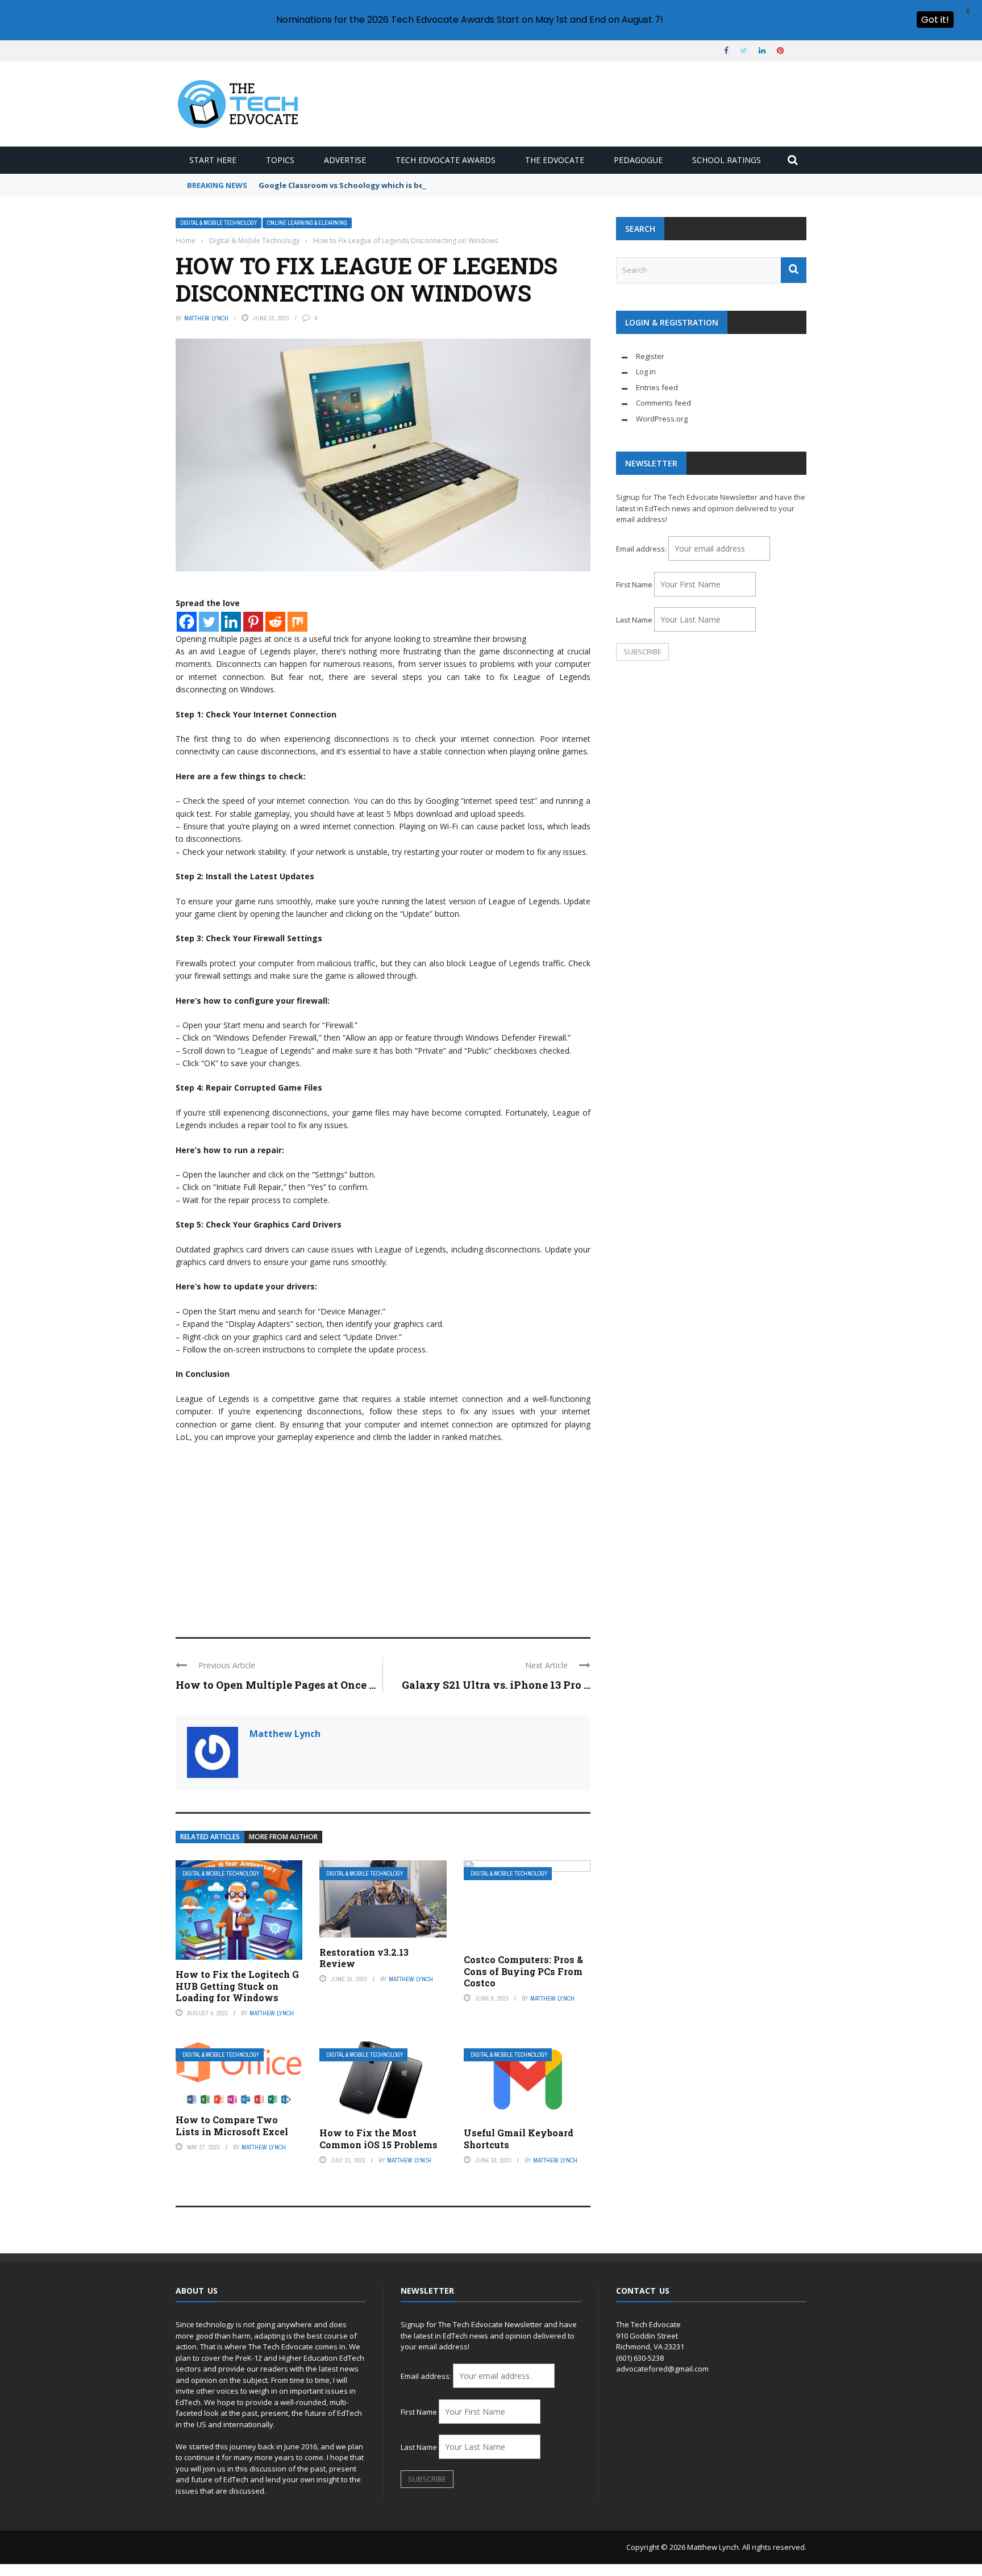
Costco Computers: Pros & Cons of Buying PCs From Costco (523, 1971)
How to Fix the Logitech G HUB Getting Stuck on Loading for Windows (237, 1986)
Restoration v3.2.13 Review (364, 1958)
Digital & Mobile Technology (219, 223)
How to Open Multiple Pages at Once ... (276, 1685)
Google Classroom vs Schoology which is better (349, 185)
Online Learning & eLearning (307, 223)
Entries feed (657, 387)
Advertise (345, 160)
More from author (283, 1837)
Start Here (213, 160)
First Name (634, 584)
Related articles (210, 1837)
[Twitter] (209, 622)
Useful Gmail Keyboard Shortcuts (519, 2139)
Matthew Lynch (206, 318)
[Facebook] (187, 622)
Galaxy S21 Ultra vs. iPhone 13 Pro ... (496, 1685)
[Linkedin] (231, 622)
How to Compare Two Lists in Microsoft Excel (232, 2126)
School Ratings (727, 160)
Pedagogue (638, 160)
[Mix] (297, 622)
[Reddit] (275, 622)
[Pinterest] (253, 622)
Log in (646, 371)
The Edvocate (555, 160)
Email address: (642, 549)
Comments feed (663, 403)
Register (650, 356)
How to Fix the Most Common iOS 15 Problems (378, 2139)
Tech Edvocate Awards (446, 160)
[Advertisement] (383, 1535)
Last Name (634, 620)
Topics (280, 160)
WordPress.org (662, 419)
